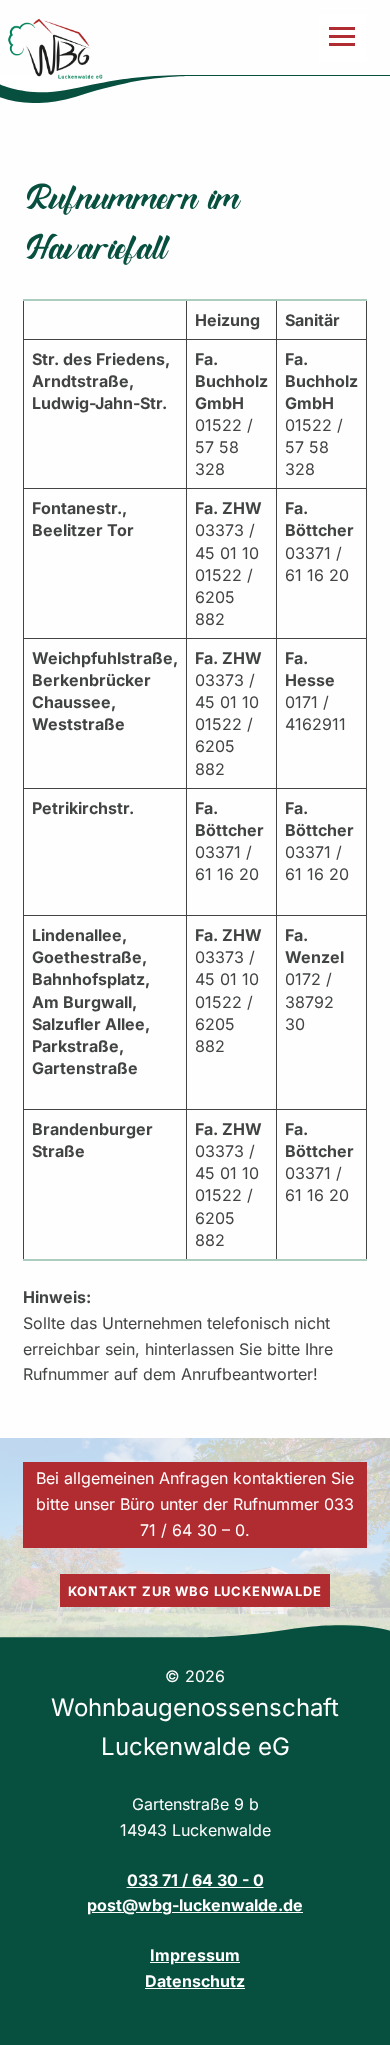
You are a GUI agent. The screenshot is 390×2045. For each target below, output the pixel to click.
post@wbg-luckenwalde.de (195, 1905)
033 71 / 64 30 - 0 (195, 1880)
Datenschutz (195, 1981)
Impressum (195, 1955)
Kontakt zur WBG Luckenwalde (194, 1591)
